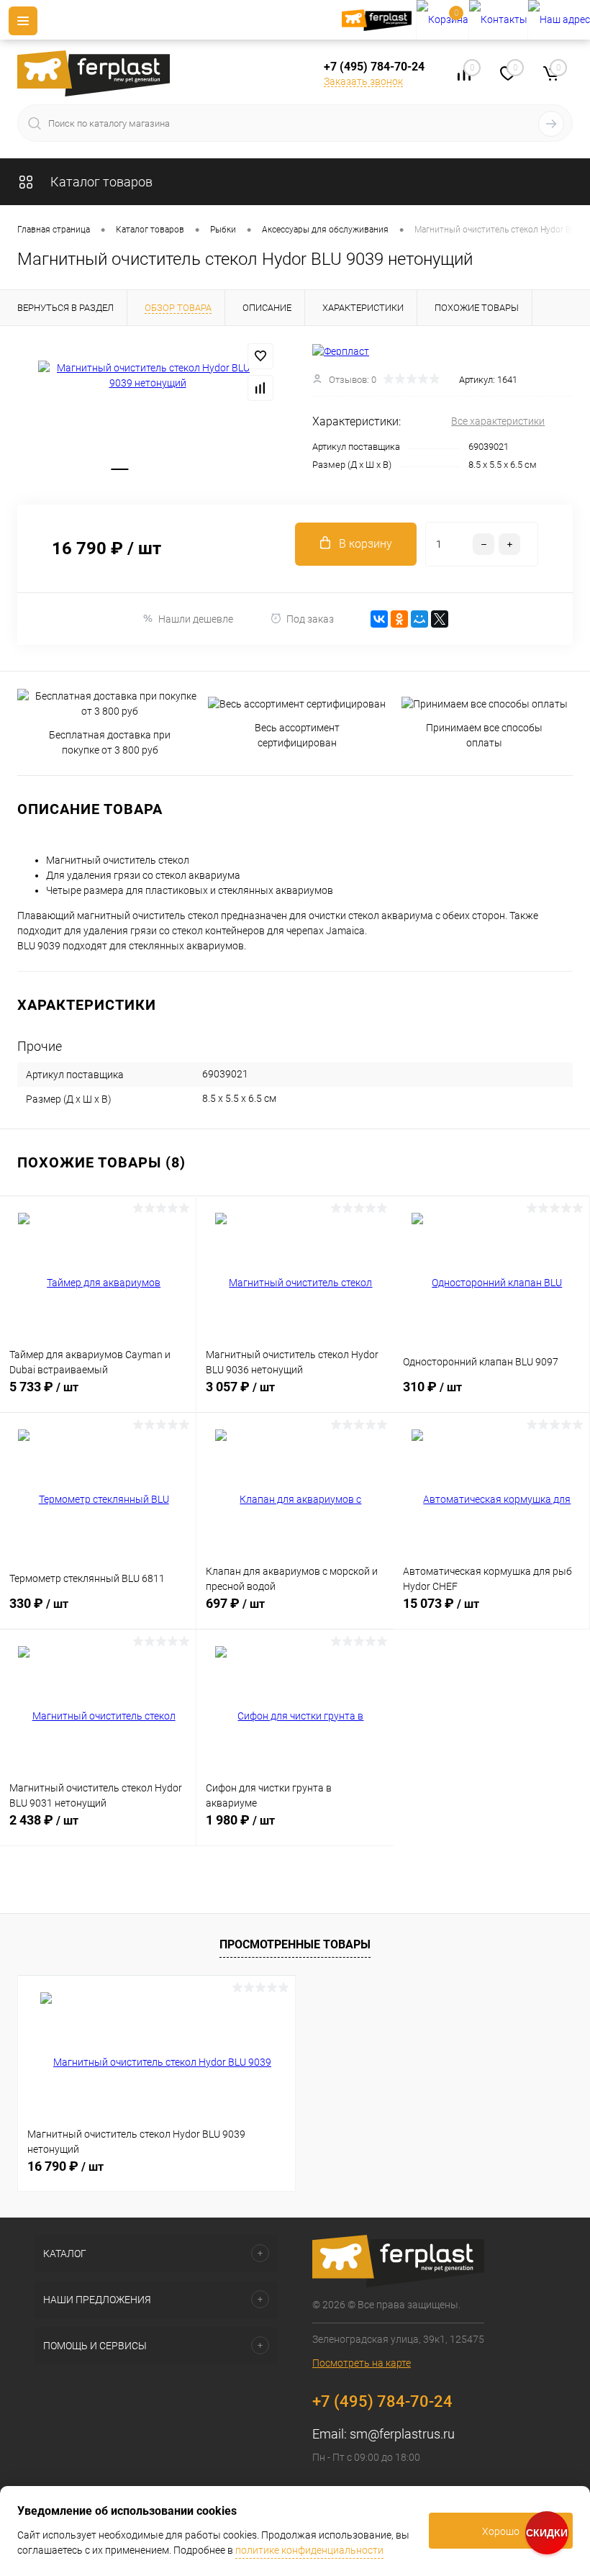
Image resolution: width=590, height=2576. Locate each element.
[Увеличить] (147, 376)
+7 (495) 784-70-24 (374, 67)
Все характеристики (498, 421)
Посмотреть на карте (362, 2363)
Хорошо (501, 2531)
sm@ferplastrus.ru (402, 2434)
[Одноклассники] (399, 619)
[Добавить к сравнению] (260, 388)
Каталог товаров (100, 182)
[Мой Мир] (419, 619)
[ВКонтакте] (379, 619)
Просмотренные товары (295, 1944)
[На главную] (379, 20)
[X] (440, 619)
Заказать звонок (363, 81)
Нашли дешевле (196, 619)
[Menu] (23, 21)
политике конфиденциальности (309, 2550)
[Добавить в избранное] (260, 356)
